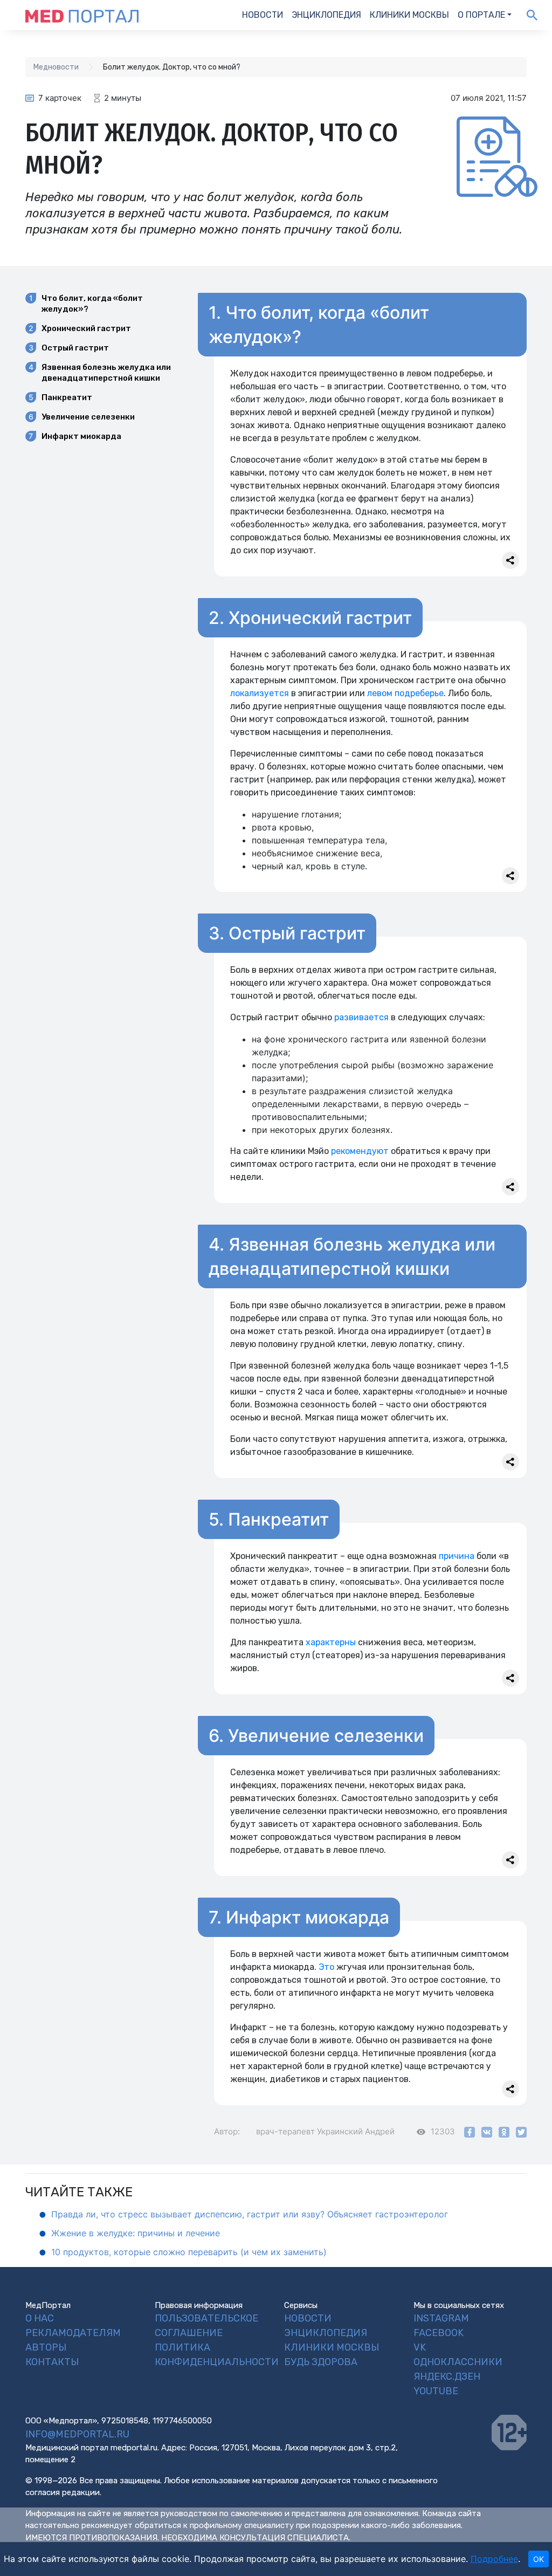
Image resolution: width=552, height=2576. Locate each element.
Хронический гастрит (86, 328)
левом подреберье (405, 693)
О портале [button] (481, 15)
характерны (331, 1642)
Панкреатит (67, 397)
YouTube (436, 2391)
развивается (361, 1017)
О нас (40, 2318)
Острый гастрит (75, 348)
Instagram (441, 2318)
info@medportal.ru (77, 2434)
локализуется (260, 693)
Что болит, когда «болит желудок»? (92, 304)
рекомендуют (360, 1151)
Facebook (439, 2333)
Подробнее (494, 2559)
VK (420, 2347)
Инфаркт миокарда (81, 436)
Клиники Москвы (409, 15)
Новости (263, 15)
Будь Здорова (321, 2362)
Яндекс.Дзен (447, 2376)
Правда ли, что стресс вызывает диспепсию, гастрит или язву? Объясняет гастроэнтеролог (250, 2214)
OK (539, 2559)
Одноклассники (458, 2362)
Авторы (46, 2347)
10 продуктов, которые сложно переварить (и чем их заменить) (189, 2252)
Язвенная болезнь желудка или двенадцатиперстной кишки (106, 373)
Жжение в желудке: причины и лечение (136, 2233)
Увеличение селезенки (88, 417)
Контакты (52, 2362)
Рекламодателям (73, 2333)
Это (326, 1967)
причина (457, 1556)
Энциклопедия (326, 15)
